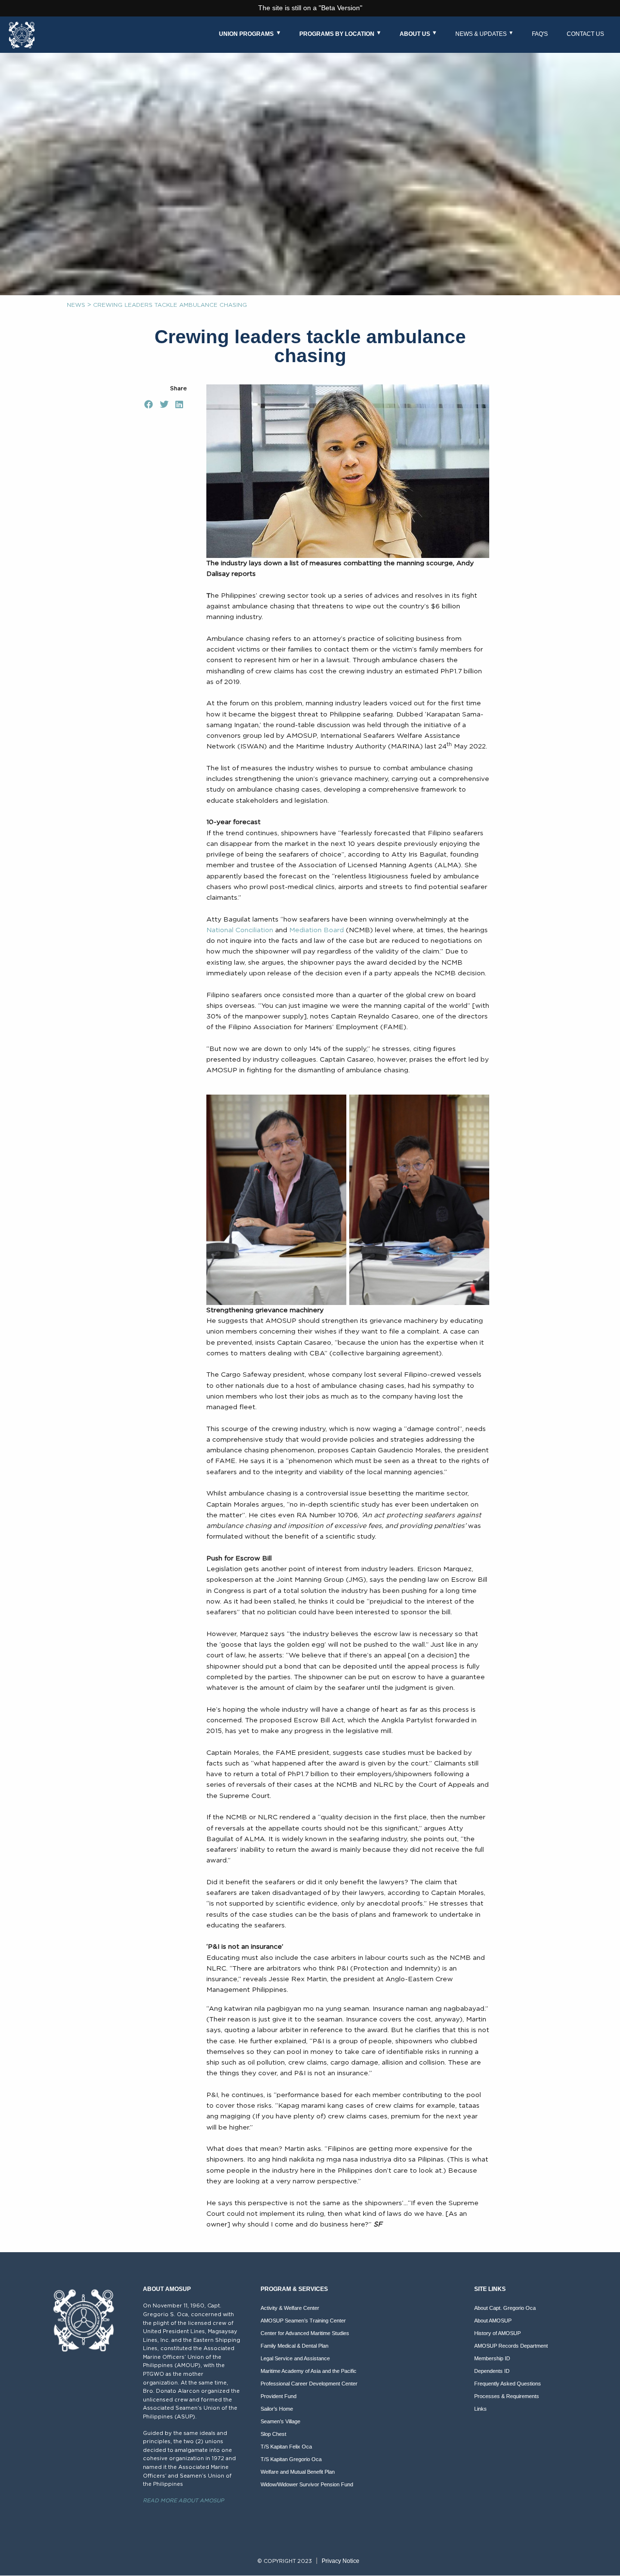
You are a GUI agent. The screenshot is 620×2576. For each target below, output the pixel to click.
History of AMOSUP (497, 2333)
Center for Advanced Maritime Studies (305, 2333)
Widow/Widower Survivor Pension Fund (307, 2484)
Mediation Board (317, 930)
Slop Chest (273, 2434)
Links (480, 2409)
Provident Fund (279, 2396)
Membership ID (492, 2358)
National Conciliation (240, 930)
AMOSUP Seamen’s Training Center (303, 2321)
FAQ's (540, 34)
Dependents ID (492, 2371)
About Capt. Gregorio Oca (505, 2308)
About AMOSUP (493, 2321)
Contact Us (585, 34)
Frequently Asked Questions (508, 2384)
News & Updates (481, 34)
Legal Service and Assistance (295, 2358)
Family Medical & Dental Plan (294, 2346)
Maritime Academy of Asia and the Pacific (309, 2371)
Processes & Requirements (507, 2396)
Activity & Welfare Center (290, 2308)
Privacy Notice (341, 2561)
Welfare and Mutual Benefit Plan (298, 2472)
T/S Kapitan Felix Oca (286, 2447)
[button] (149, 404)
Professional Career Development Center (309, 2384)
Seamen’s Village (280, 2421)
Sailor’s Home (277, 2409)
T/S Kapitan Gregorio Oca (291, 2459)
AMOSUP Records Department (511, 2346)
